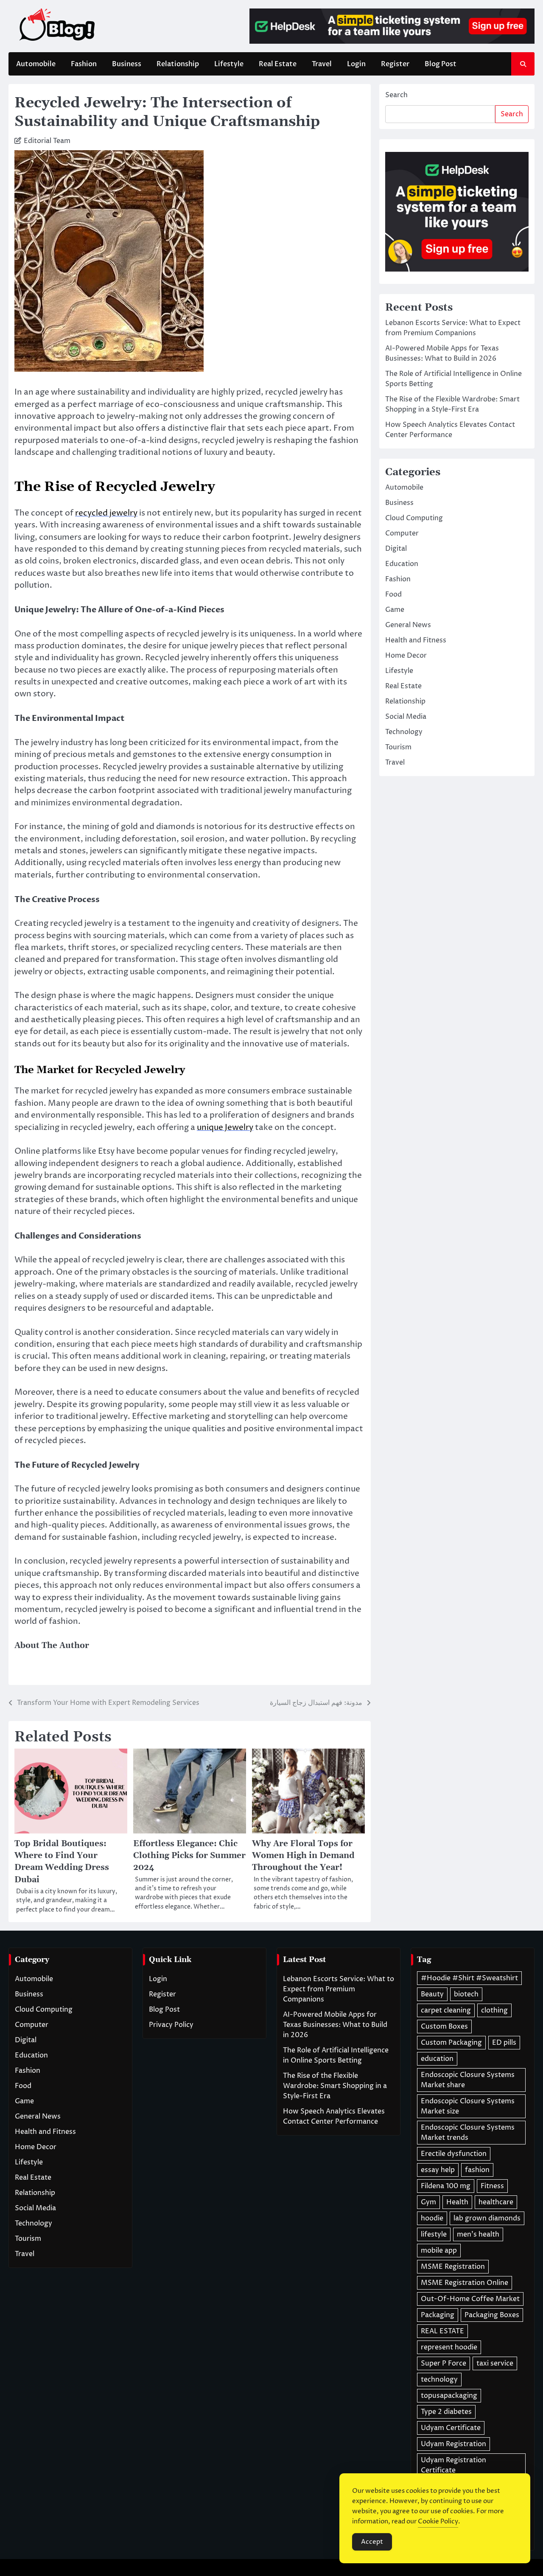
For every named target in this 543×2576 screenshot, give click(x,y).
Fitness (492, 2186)
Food (393, 595)
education (437, 2059)
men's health (478, 2234)
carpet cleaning (446, 2010)
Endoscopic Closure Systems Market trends (468, 2133)
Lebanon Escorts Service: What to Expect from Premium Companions (339, 1989)
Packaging (438, 2315)
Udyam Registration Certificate (453, 2465)
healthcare (496, 2202)
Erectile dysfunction (454, 2154)
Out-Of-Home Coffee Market (470, 2299)
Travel (322, 64)
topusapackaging (449, 2396)
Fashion (84, 64)
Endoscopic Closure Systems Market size (468, 2106)
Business (127, 64)
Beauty (432, 1994)
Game (395, 610)
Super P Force (444, 2363)
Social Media (406, 717)
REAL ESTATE (442, 2331)
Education (402, 564)
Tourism (398, 748)
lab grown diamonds (487, 2218)
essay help (438, 2170)
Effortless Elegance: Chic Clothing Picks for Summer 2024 (189, 1856)
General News (408, 625)
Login (356, 64)
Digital (396, 549)
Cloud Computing (414, 519)
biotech (466, 1994)
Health (457, 2202)
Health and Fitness (416, 641)
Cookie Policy (438, 2521)
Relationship (178, 64)
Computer (402, 534)
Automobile (36, 64)
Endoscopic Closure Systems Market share (468, 2080)
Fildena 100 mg (446, 2186)
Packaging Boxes (492, 2315)
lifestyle (434, 2234)
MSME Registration (453, 2267)
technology (439, 2380)
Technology (404, 732)
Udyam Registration (453, 2444)
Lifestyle (229, 64)
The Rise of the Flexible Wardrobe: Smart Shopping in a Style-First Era (335, 2086)
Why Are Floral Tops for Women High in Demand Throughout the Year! (303, 1856)
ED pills (504, 2043)
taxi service (495, 2363)
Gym (428, 2202)
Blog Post (441, 64)
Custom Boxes (444, 2027)
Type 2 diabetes (446, 2412)
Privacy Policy (171, 2025)
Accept (372, 2542)
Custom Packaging (451, 2043)
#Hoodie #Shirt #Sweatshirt (469, 1978)
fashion (477, 2170)
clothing (494, 2010)
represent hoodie (449, 2347)
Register (395, 64)
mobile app (439, 2251)
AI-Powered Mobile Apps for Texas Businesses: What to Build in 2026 (335, 2025)
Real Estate (278, 64)
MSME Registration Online (465, 2283)
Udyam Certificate (451, 2428)
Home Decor (406, 656)
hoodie (432, 2218)
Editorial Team (47, 141)
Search (396, 95)
